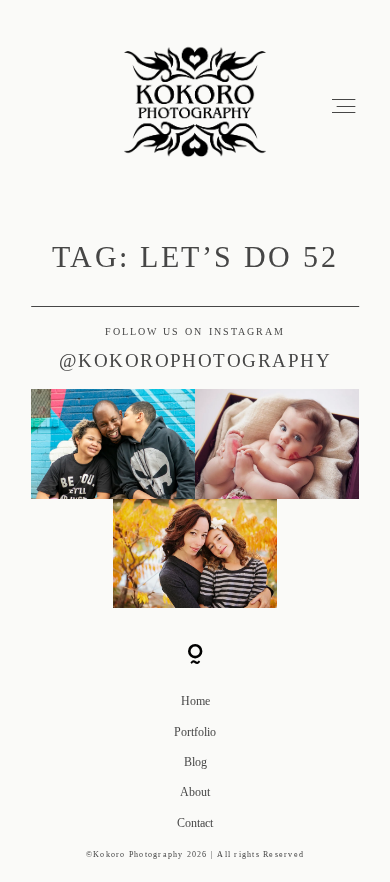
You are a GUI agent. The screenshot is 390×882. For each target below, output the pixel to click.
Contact (195, 823)
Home (195, 701)
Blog (195, 762)
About (195, 792)
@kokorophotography (195, 360)
